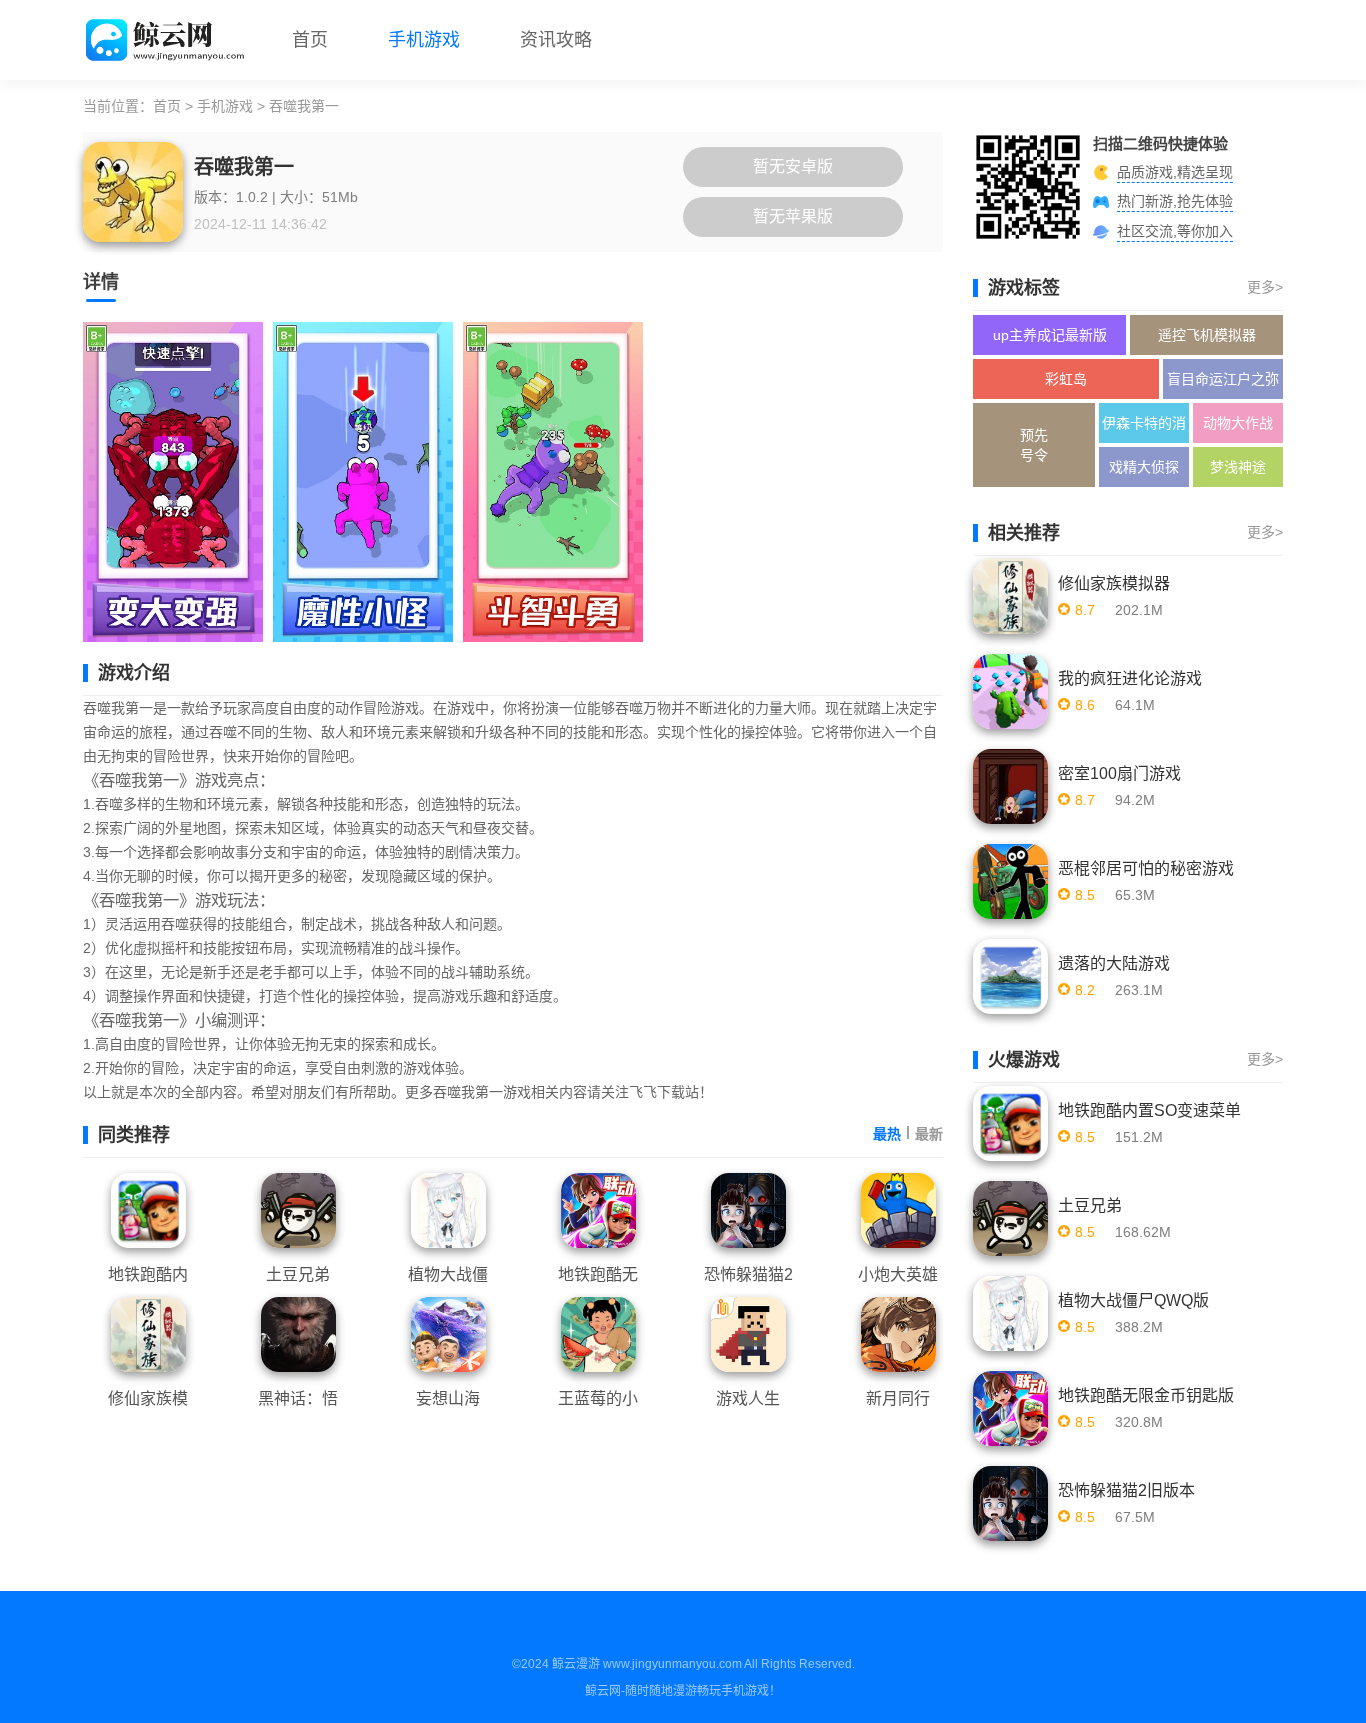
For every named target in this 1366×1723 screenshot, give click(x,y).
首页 (310, 40)
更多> (1265, 287)
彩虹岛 (1066, 379)
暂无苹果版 (793, 216)
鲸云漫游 (576, 1664)
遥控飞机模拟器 (1207, 335)
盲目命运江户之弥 (1223, 379)
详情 (101, 282)
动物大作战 (1238, 423)
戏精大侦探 (1144, 467)
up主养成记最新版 (1050, 335)
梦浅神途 (1238, 467)
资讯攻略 (556, 40)
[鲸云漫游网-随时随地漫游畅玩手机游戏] (167, 40)
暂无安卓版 (793, 166)
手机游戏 (424, 40)
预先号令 (1034, 445)
